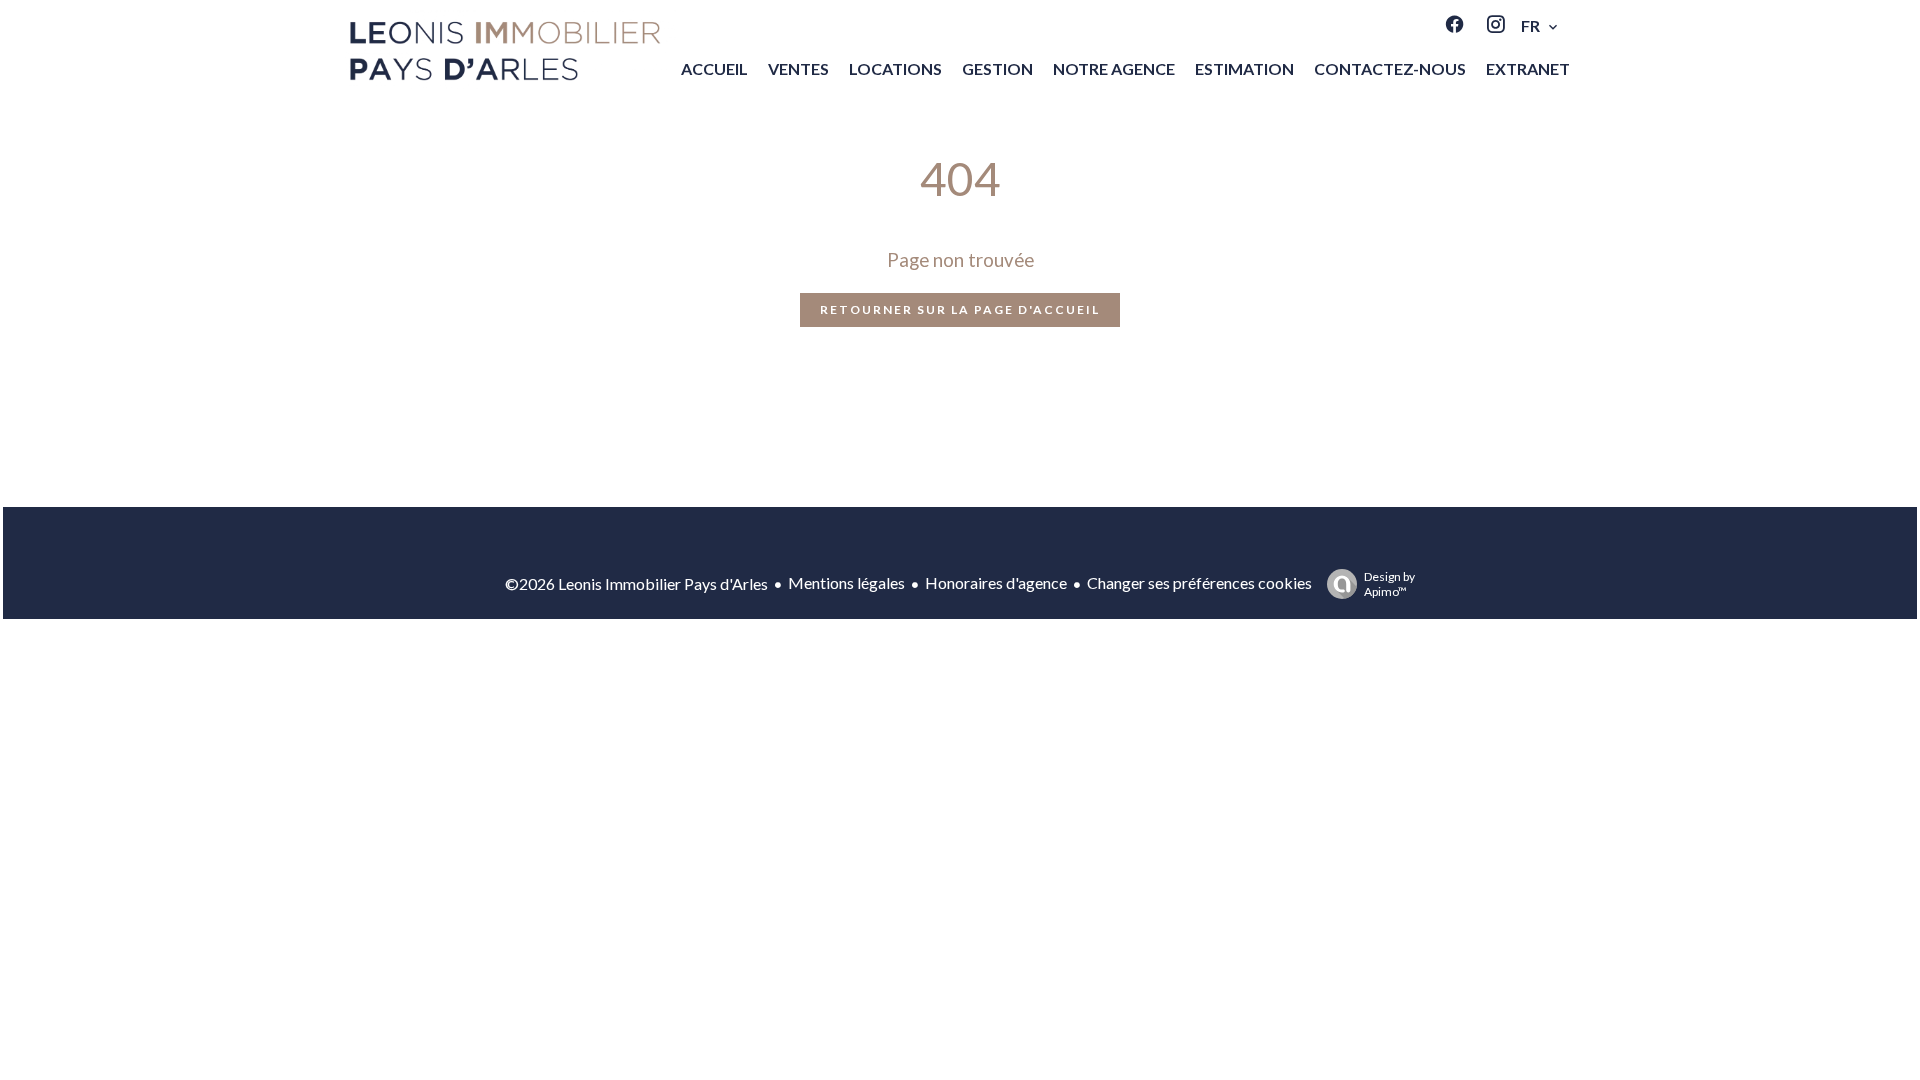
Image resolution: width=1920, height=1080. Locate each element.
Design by (1389, 584)
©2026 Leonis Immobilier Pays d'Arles (636, 583)
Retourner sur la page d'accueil (960, 309)
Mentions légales (846, 582)
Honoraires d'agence (996, 582)
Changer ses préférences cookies (1199, 582)
